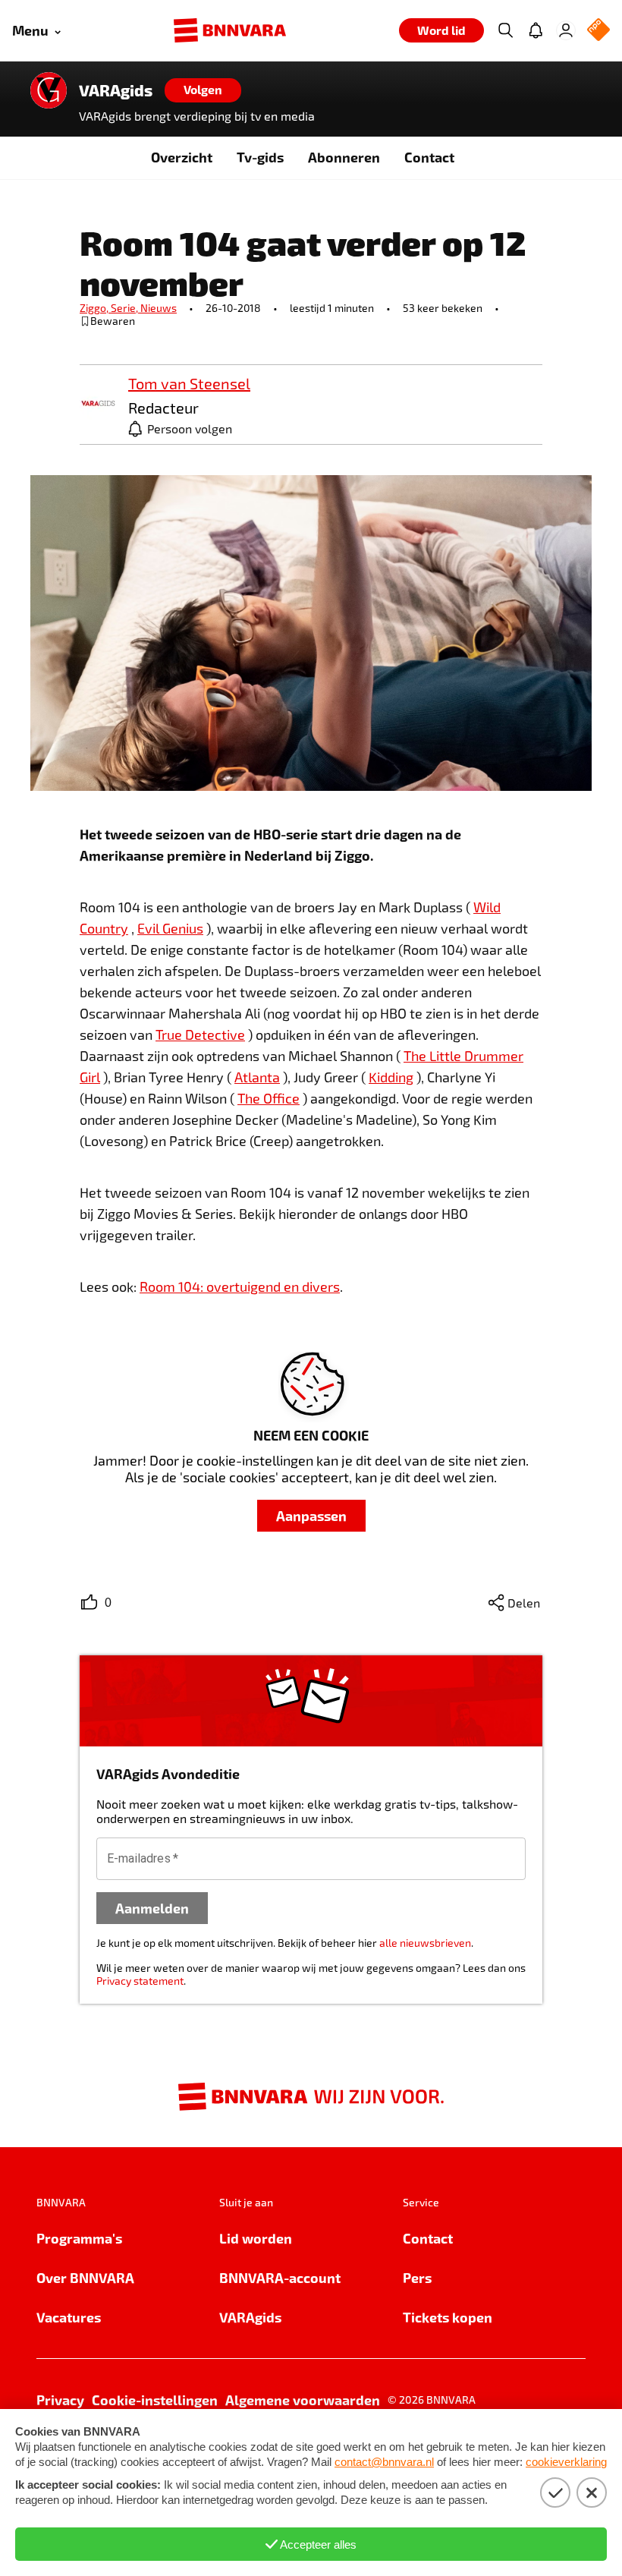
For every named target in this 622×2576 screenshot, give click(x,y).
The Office (269, 1098)
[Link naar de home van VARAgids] (49, 90)
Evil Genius (170, 928)
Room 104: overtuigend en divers (240, 1286)
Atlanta (257, 1077)
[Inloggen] (566, 30)
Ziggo (95, 308)
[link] (98, 404)
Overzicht (182, 157)
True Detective (200, 1034)
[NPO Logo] (598, 31)
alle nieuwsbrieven (425, 1943)
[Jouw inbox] (536, 30)
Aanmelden (152, 1908)
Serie (126, 308)
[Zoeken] (505, 30)
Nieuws (159, 308)
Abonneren (344, 157)
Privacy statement (140, 1981)
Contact (429, 157)
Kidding (391, 1077)
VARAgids (116, 90)
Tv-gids (260, 157)
